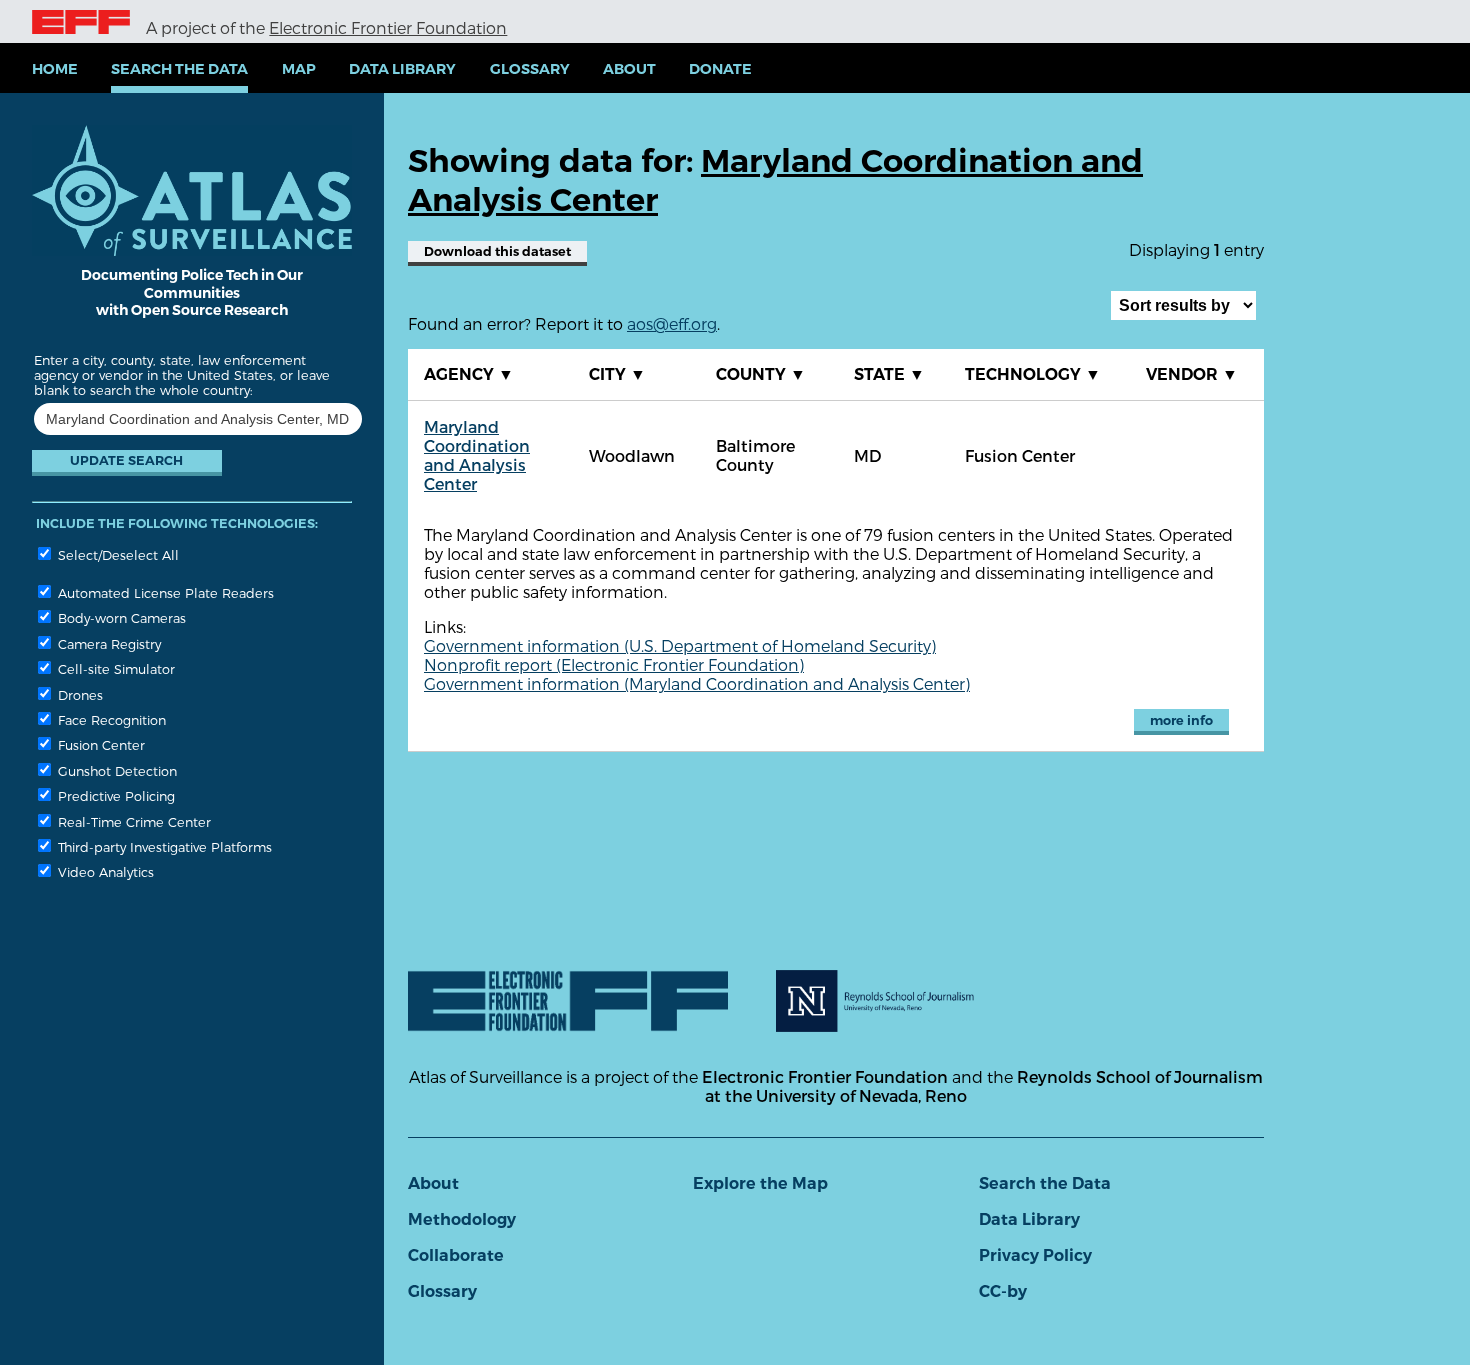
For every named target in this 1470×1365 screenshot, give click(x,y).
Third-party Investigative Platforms (163, 846)
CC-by (1003, 1291)
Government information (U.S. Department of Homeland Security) (680, 645)
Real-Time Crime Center (132, 821)
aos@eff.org (672, 323)
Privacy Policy (1035, 1255)
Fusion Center (99, 744)
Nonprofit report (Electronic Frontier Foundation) (614, 664)
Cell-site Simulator (114, 668)
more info (1181, 720)
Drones (78, 694)
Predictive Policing (114, 795)
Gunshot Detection (115, 770)
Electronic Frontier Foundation (388, 27)
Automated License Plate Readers (164, 592)
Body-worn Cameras (120, 617)
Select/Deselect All (116, 554)
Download (497, 251)
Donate (720, 69)
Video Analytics (104, 871)
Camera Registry (107, 643)
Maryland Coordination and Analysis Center (477, 455)
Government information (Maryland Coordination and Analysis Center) (697, 683)
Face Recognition (110, 719)
